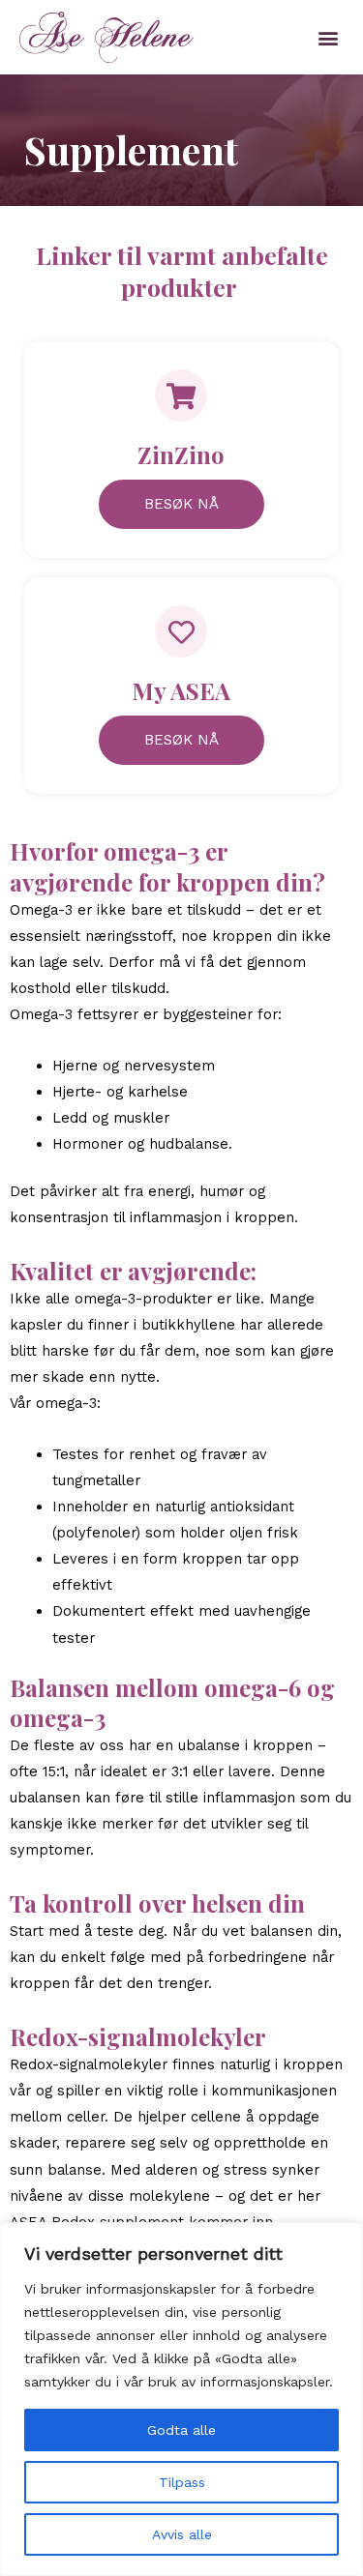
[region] (181, 2399)
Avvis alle (182, 2534)
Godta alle (181, 2430)
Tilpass (182, 2482)
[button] (328, 37)
